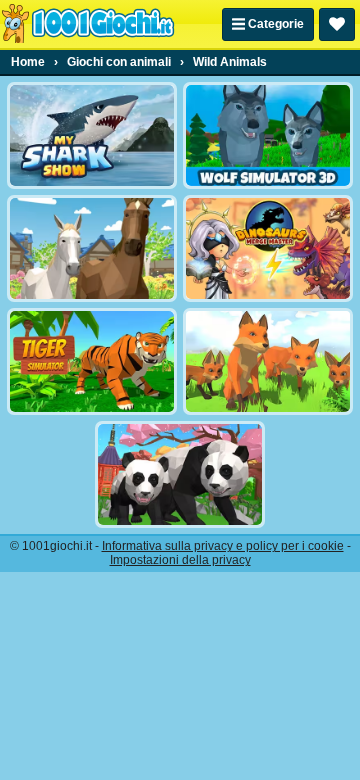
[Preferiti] (337, 24)
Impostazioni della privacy (180, 560)
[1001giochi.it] (88, 24)
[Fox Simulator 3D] (268, 361)
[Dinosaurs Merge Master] (268, 248)
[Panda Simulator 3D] (180, 474)
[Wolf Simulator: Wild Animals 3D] (268, 135)
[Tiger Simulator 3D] (92, 361)
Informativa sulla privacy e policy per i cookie (223, 546)
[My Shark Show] (92, 135)
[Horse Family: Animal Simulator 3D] (92, 248)
